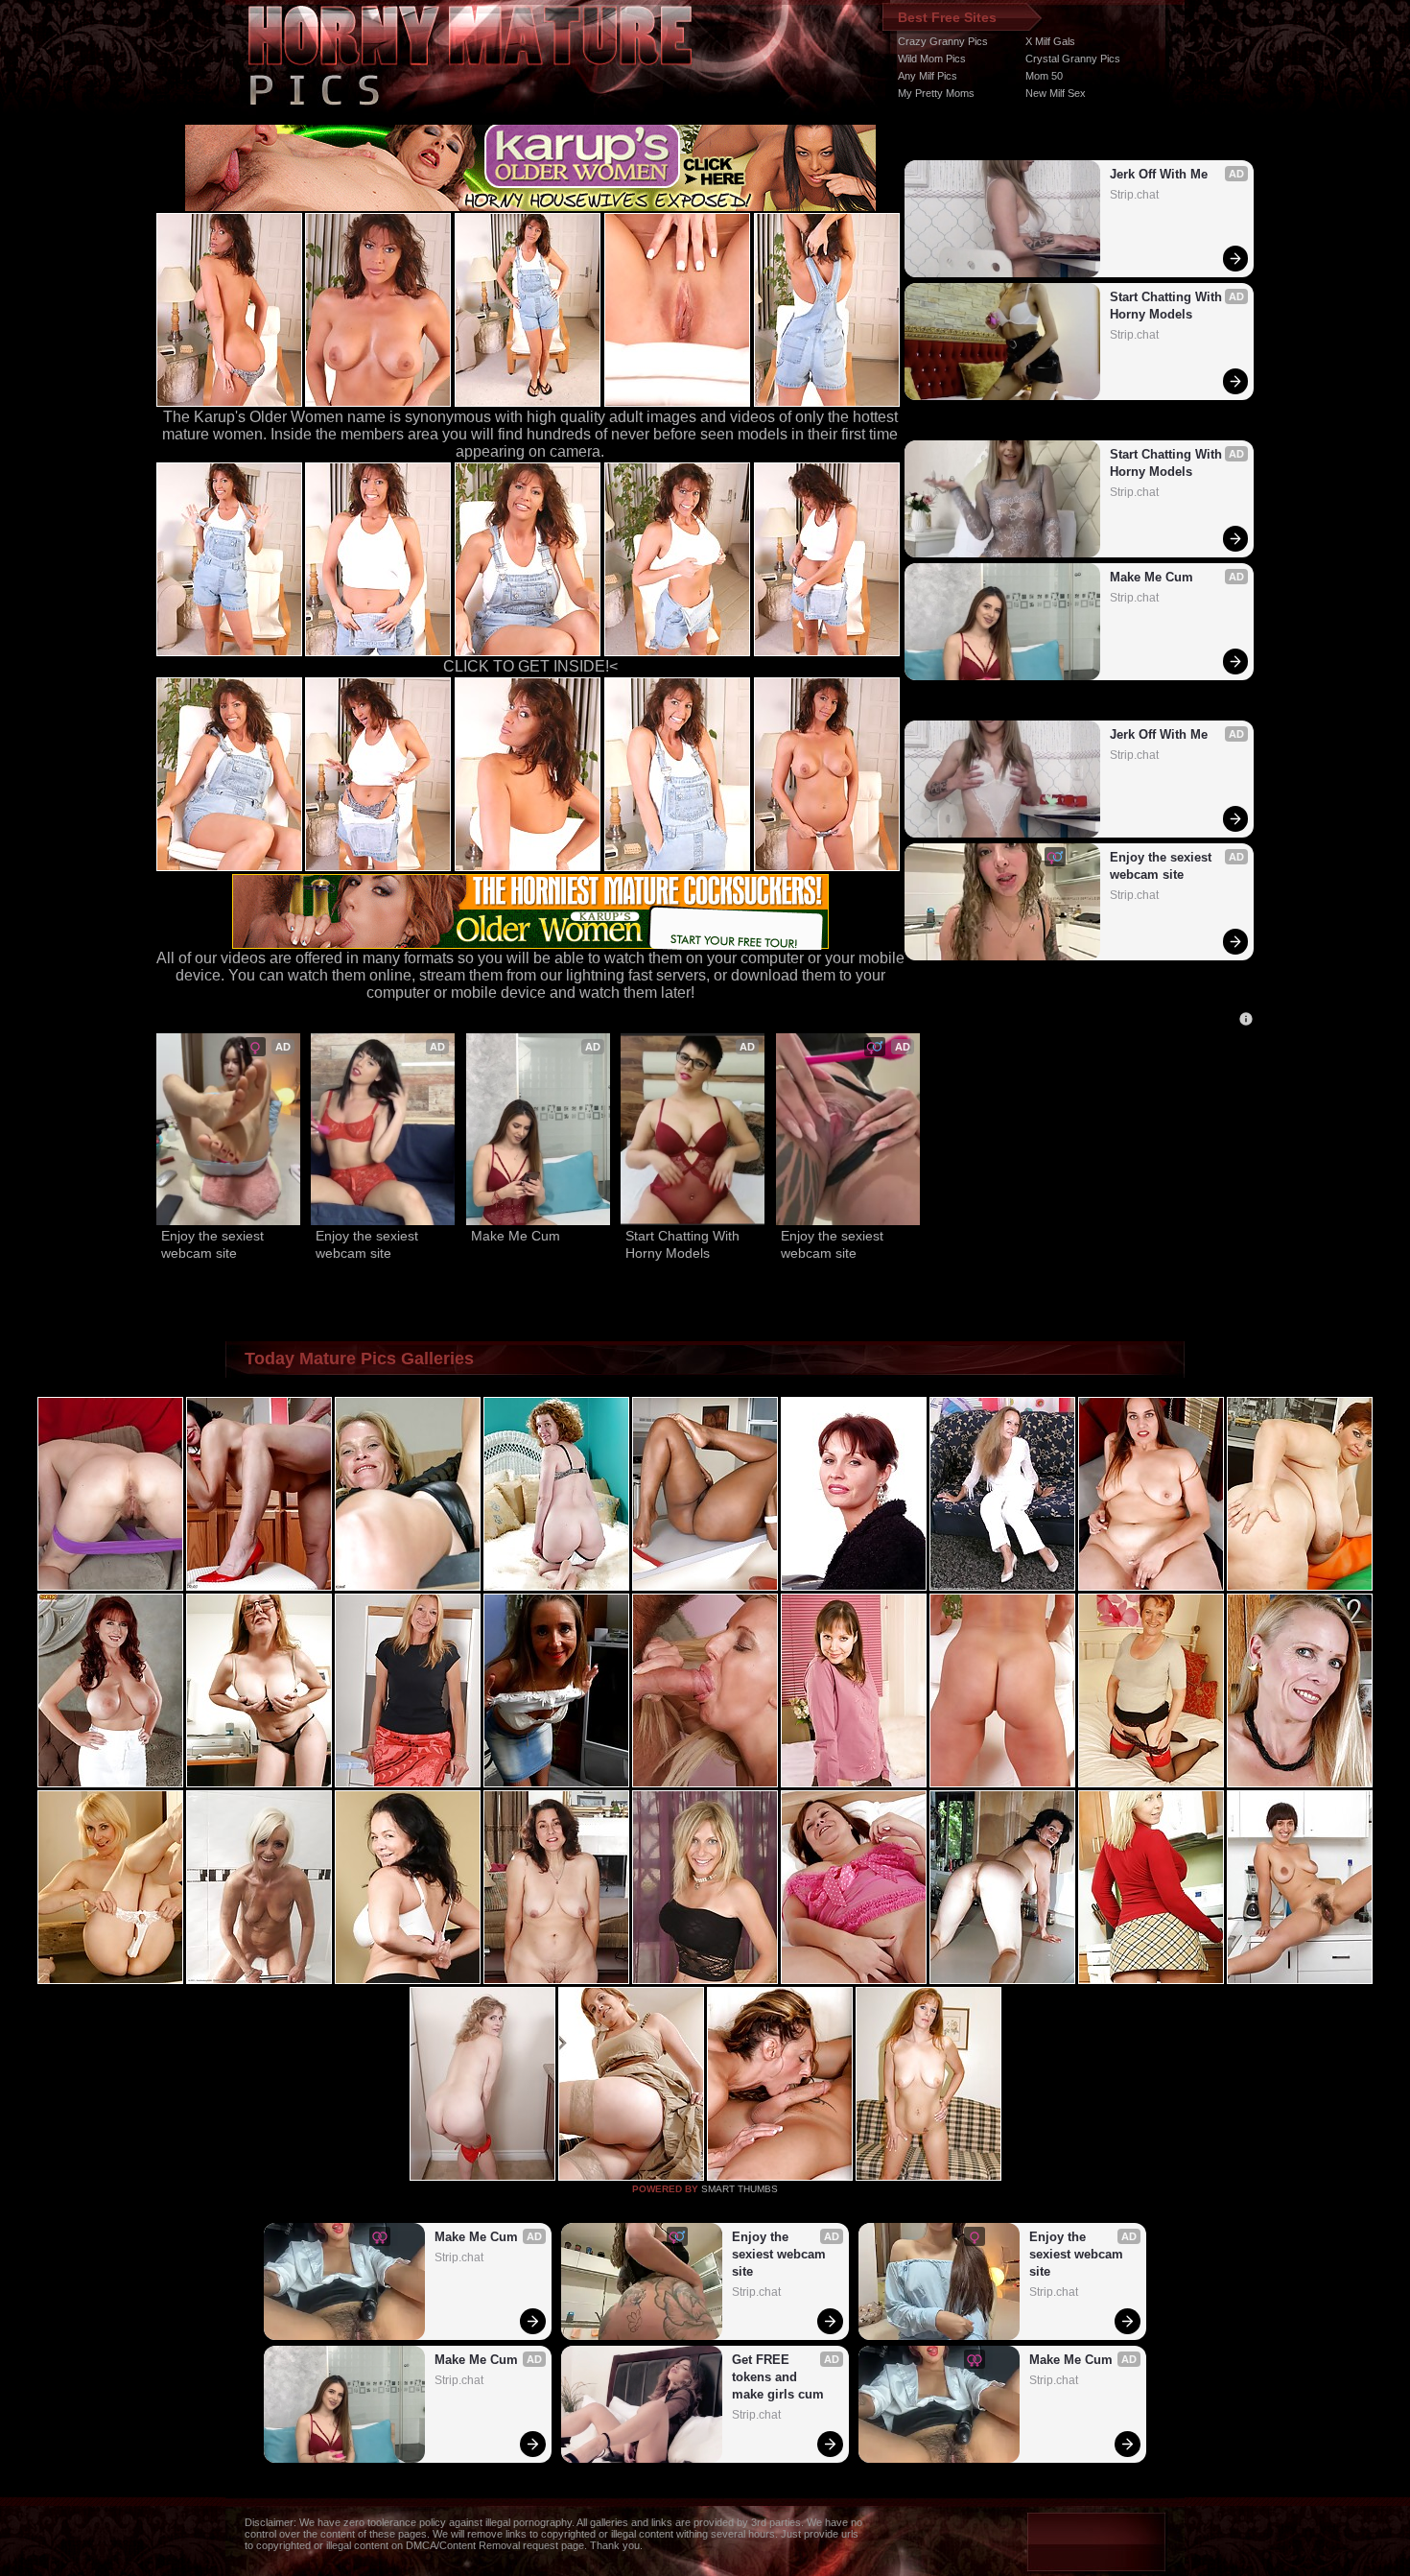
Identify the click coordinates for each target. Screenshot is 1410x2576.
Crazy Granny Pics (943, 41)
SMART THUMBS (740, 2189)
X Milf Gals (1050, 41)
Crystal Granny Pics (1073, 59)
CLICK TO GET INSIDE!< (530, 666)
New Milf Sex (1056, 93)
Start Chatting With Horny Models (1168, 306)
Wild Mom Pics (932, 59)
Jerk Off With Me (1159, 174)
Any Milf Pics (928, 76)
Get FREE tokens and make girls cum (778, 2377)
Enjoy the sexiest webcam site (1163, 866)
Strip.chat (1134, 195)
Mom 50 (1044, 76)
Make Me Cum (1151, 577)
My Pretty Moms (936, 93)
